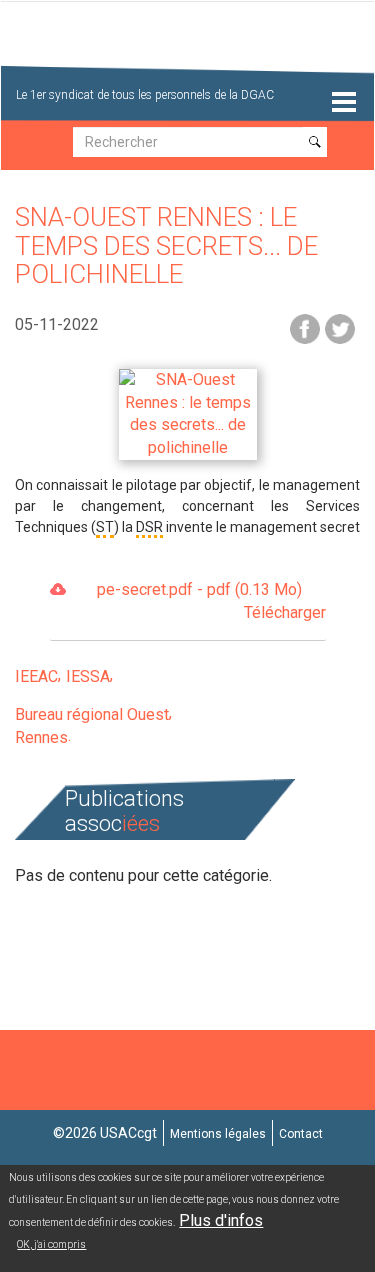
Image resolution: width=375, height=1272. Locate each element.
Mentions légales (218, 1134)
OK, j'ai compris (51, 1244)
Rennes (41, 737)
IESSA (88, 676)
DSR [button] (149, 527)
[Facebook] (305, 327)
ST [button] (105, 527)
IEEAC (36, 676)
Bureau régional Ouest (92, 714)
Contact (301, 1134)
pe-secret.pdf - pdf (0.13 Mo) (211, 601)
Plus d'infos (221, 1220)
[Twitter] (340, 327)
